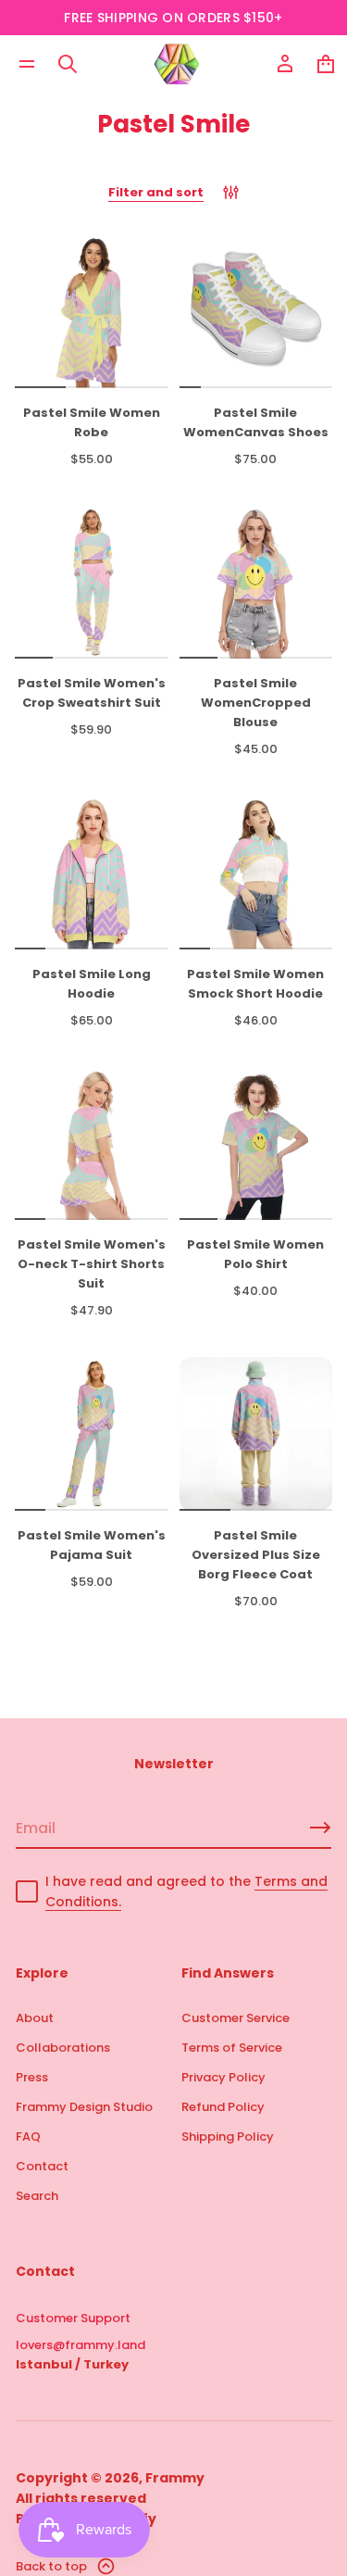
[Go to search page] (68, 64)
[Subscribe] (320, 1828)
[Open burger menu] (27, 64)
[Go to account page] (285, 64)
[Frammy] (177, 64)
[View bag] (326, 64)
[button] (68, 64)
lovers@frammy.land (81, 2345)
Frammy (175, 2478)
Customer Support (73, 2318)
